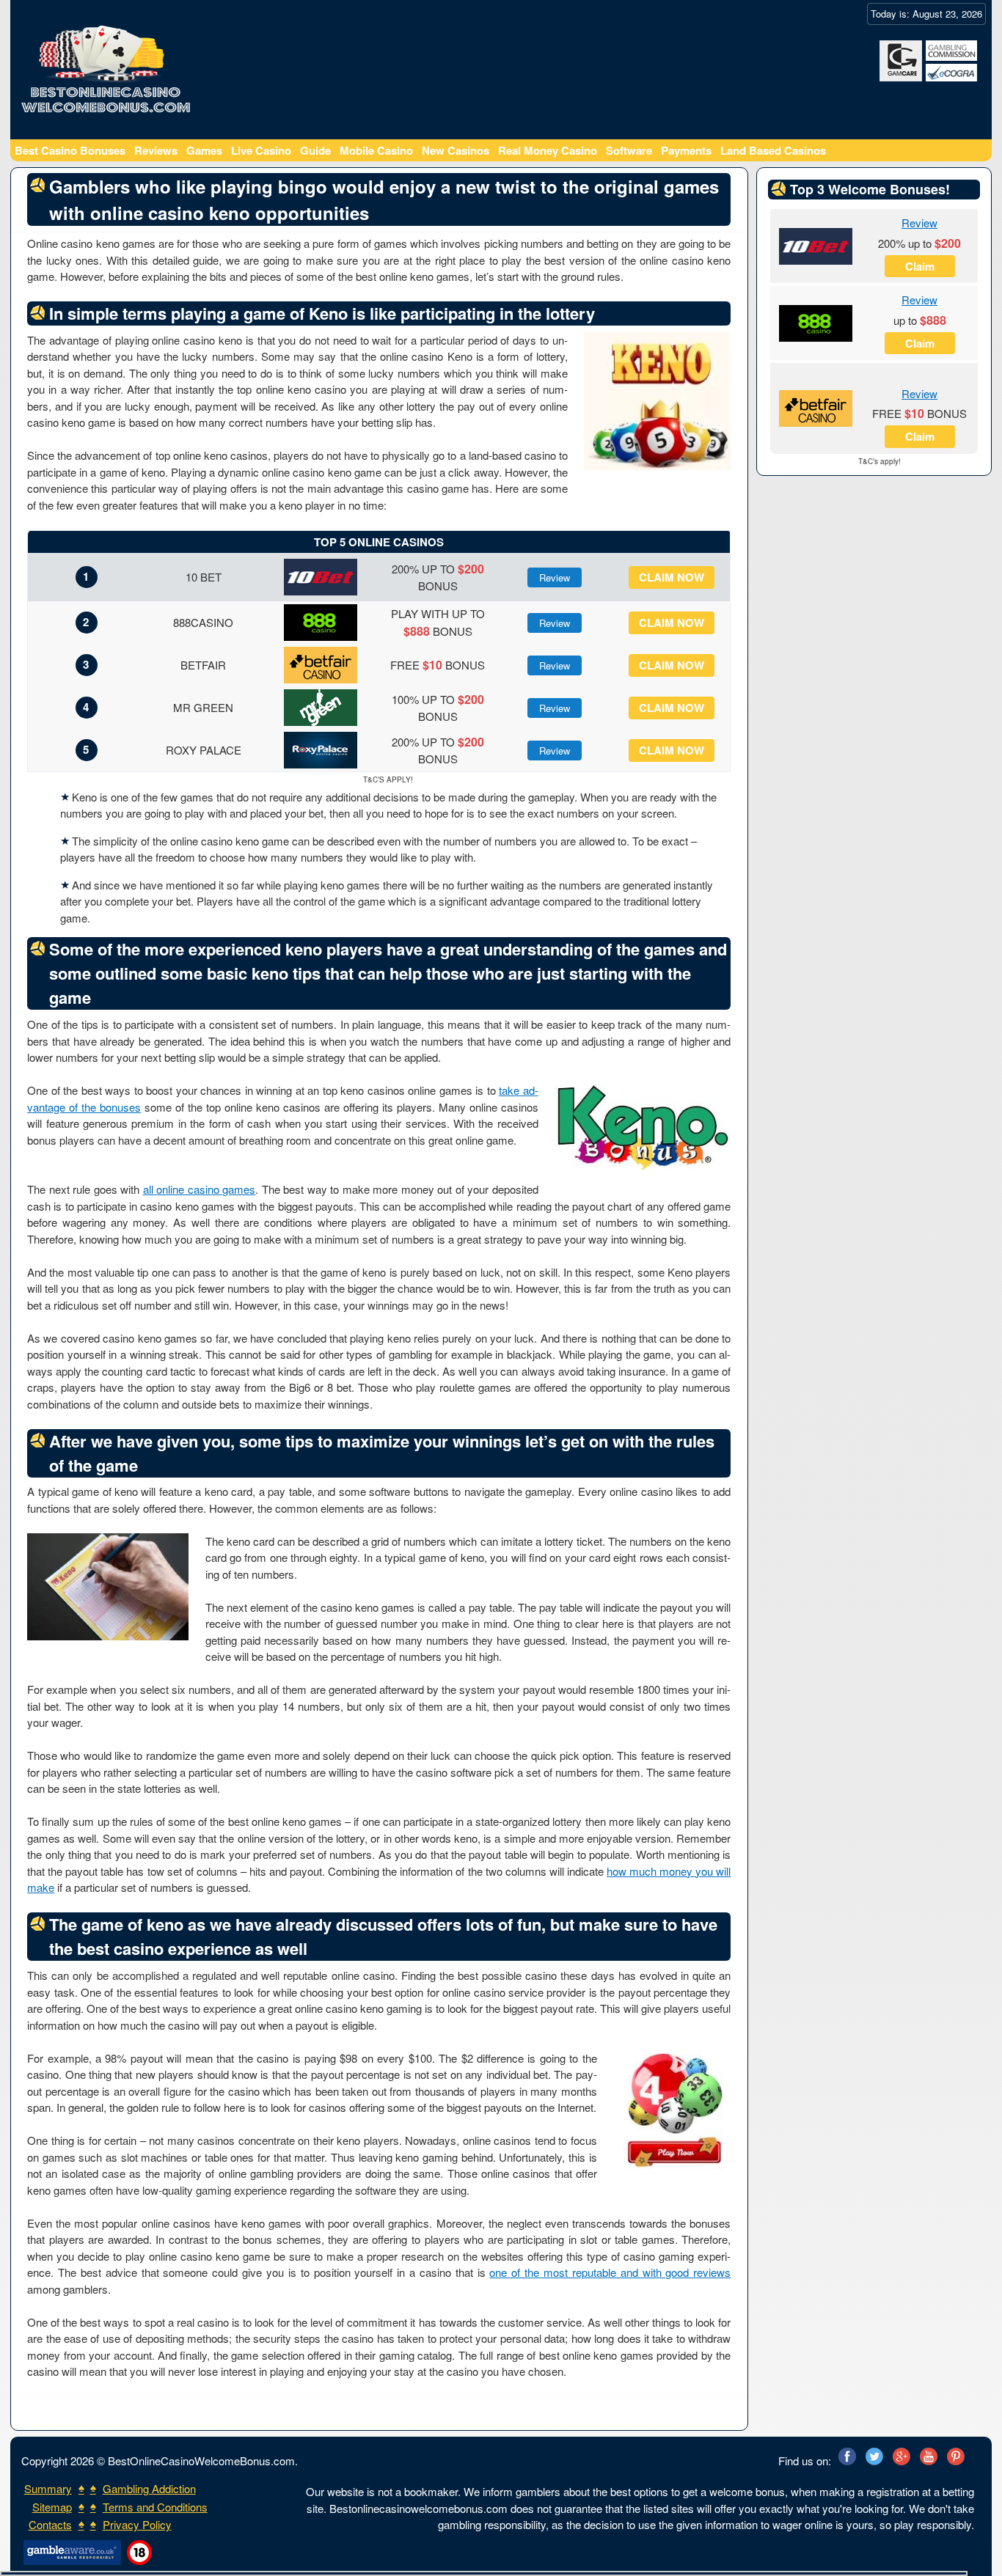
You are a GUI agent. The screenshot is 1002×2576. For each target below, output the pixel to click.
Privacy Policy (137, 2524)
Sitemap (52, 2507)
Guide (315, 150)
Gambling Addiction (149, 2488)
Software (629, 150)
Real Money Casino (548, 150)
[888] (816, 322)
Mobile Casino (376, 150)
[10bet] (816, 245)
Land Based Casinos (773, 150)
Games (204, 150)
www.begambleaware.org (71, 2553)
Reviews (156, 150)
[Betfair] (816, 407)
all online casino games (200, 1189)
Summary (48, 2488)
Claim (920, 266)
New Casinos (456, 150)
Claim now (672, 577)
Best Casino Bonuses (70, 150)
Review (555, 577)
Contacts (50, 2524)
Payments (686, 150)
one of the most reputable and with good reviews (610, 2272)
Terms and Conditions (155, 2507)
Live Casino (261, 150)
